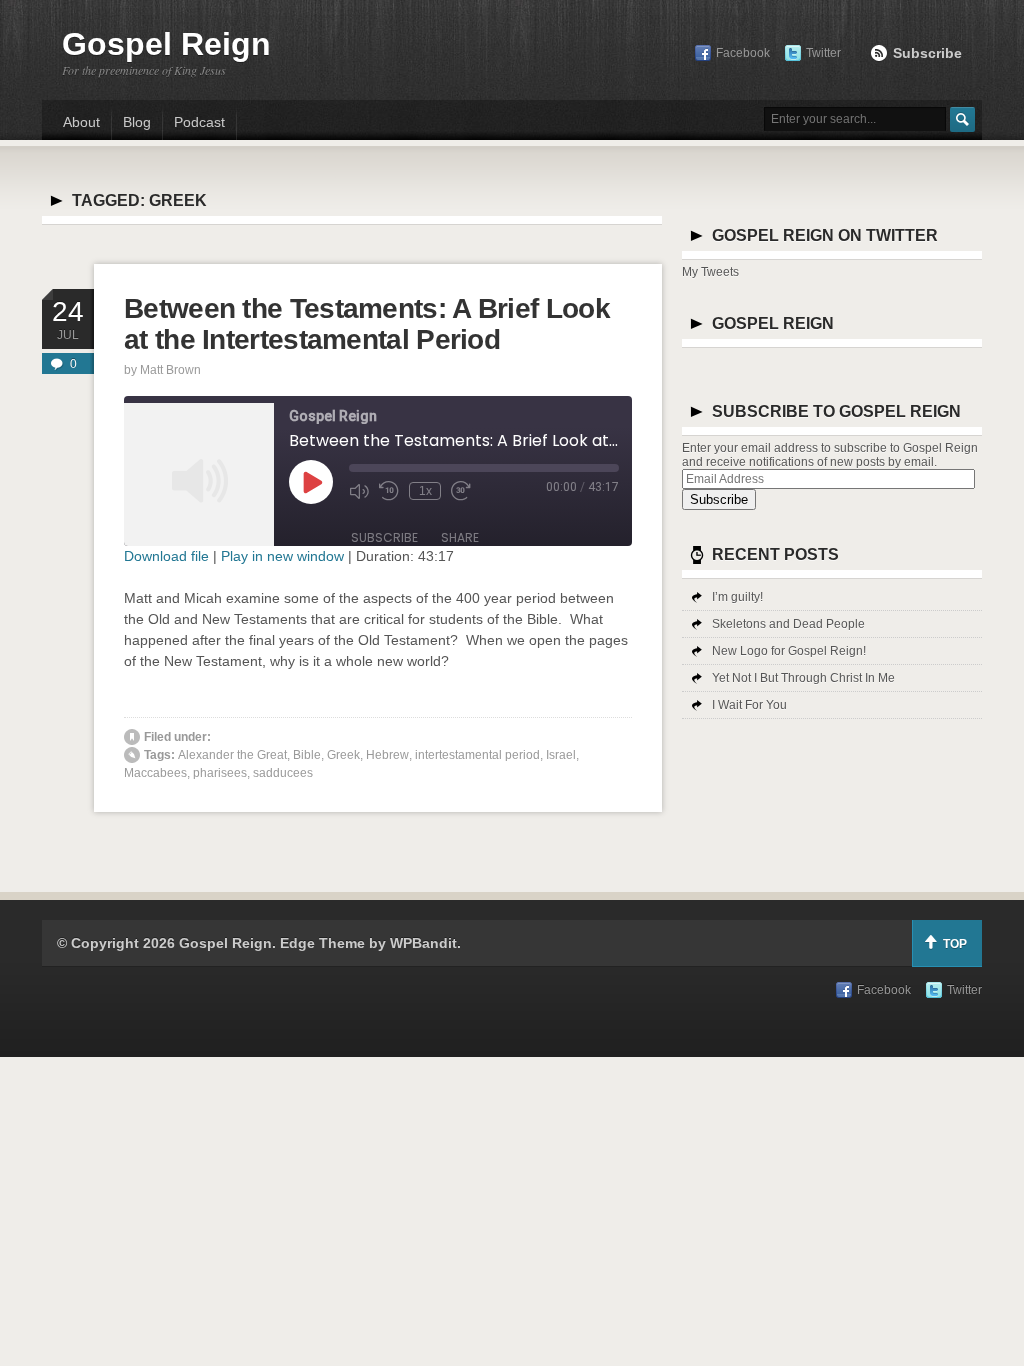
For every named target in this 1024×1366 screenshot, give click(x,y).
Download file (166, 556)
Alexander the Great (232, 755)
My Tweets (710, 272)
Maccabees (155, 773)
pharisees (220, 773)
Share (460, 537)
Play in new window (282, 556)
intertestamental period (477, 755)
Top (955, 944)
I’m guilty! (737, 597)
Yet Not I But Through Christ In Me (803, 678)
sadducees (283, 773)
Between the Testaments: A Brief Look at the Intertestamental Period (367, 324)
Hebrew (387, 755)
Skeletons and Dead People (788, 624)
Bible (307, 755)
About (81, 122)
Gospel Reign (166, 44)
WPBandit (423, 943)
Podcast (199, 122)
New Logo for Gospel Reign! (789, 651)
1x (425, 491)
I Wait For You (749, 705)
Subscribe (927, 53)
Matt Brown (170, 370)
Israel (561, 755)
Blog (137, 122)
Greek (343, 755)
